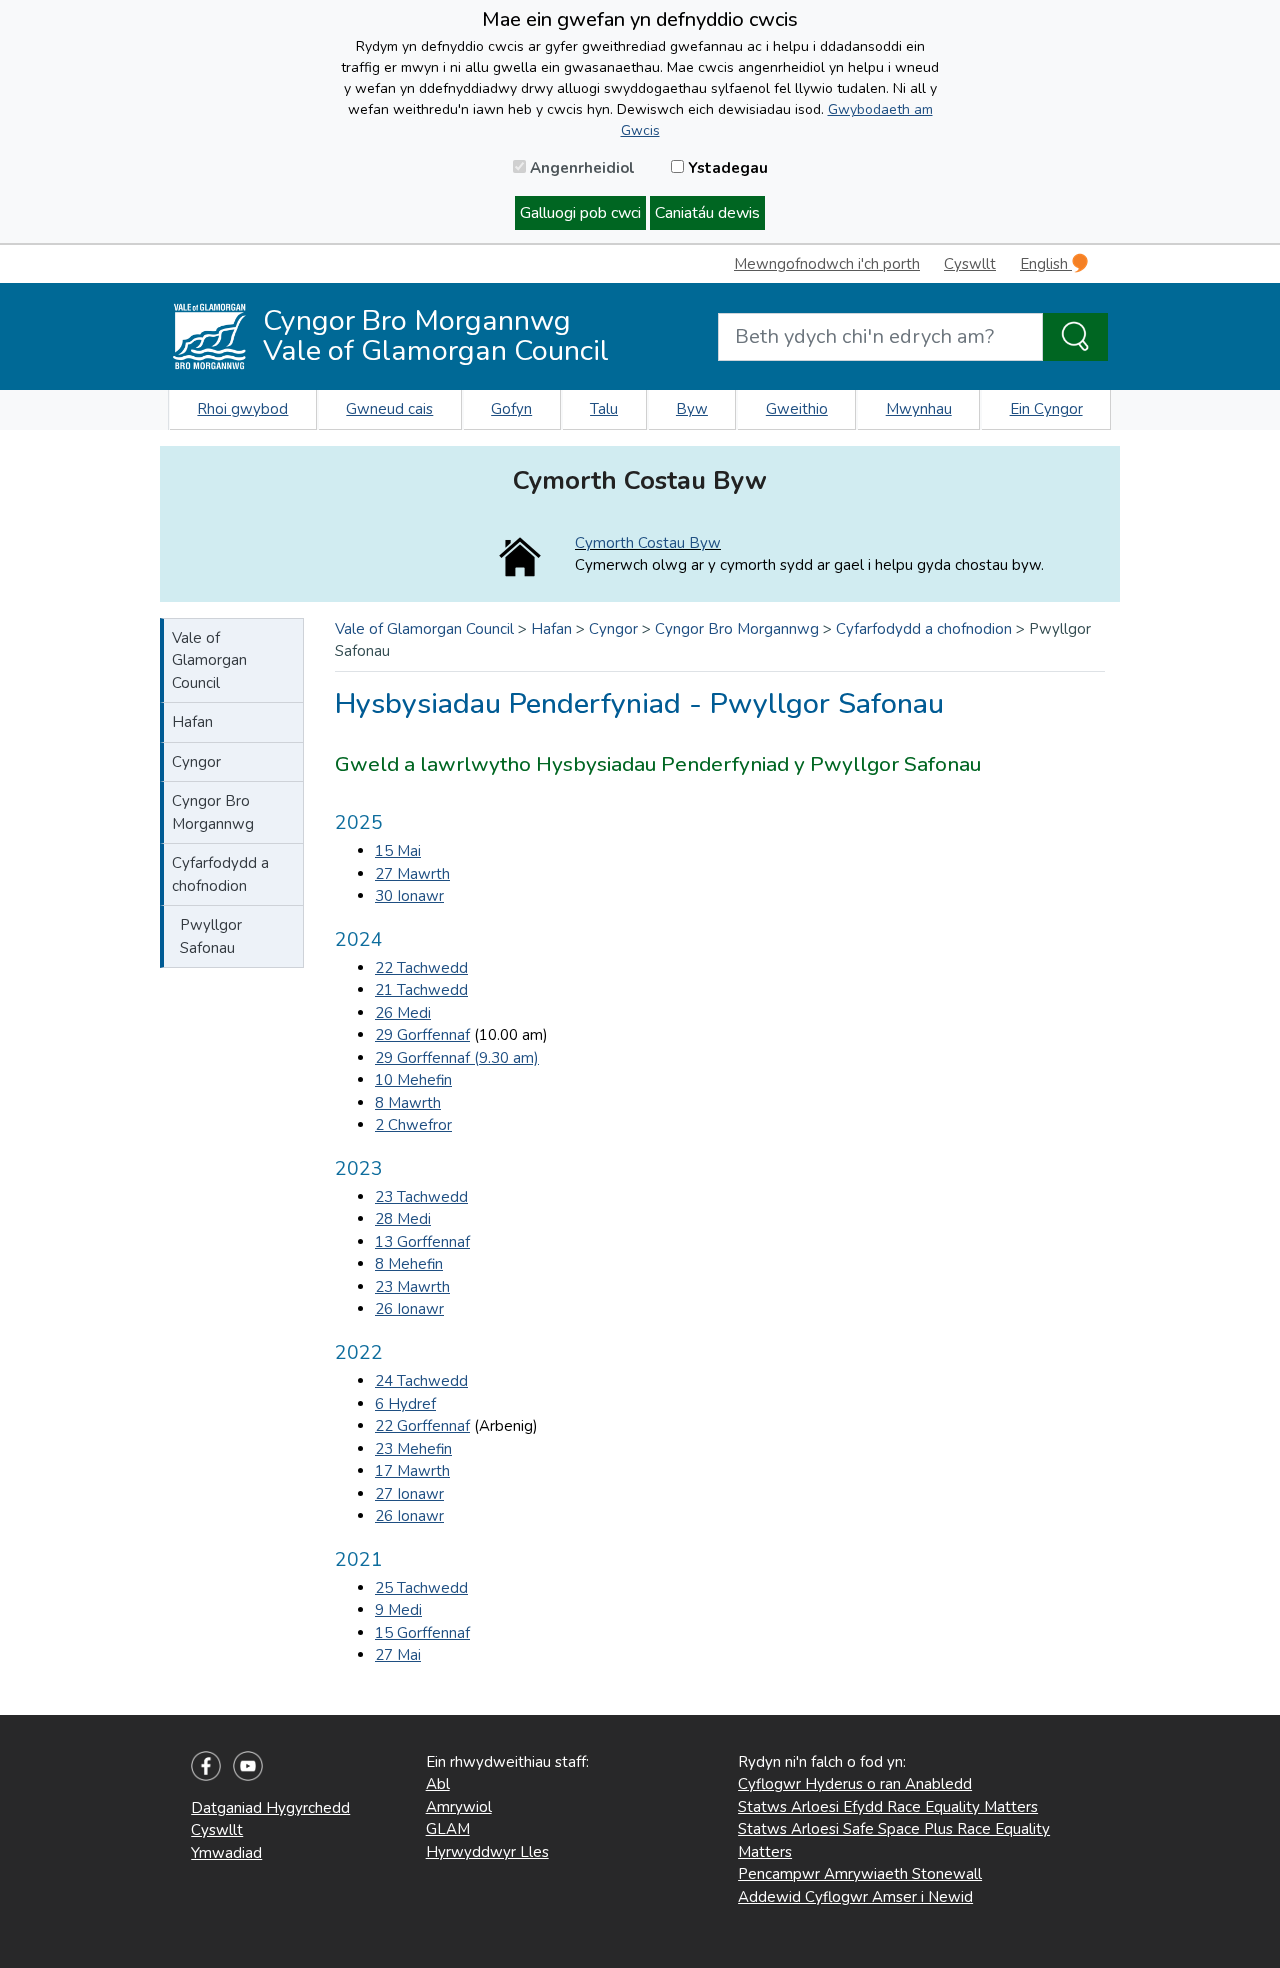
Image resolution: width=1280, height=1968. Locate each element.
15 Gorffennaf (422, 1633)
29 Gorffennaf (422, 1035)
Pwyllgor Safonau (211, 936)
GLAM (448, 1829)
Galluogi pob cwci (580, 213)
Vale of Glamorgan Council (209, 660)
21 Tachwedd (421, 990)
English (1046, 264)
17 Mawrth (412, 1471)
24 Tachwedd (421, 1381)
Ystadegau (726, 168)
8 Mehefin (409, 1264)
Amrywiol (459, 1807)
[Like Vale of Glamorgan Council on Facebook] (206, 1764)
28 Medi (403, 1219)
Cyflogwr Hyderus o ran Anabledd (855, 1784)
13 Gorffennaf (422, 1242)
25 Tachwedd (421, 1588)
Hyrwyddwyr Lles (487, 1852)
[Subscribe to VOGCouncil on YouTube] (248, 1764)
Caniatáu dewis (707, 213)
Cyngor (196, 762)
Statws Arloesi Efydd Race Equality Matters (888, 1807)
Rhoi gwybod (242, 409)
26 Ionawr (409, 1309)
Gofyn (511, 409)
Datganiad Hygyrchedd (270, 1808)
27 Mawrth (412, 874)
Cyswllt (970, 264)
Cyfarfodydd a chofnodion (220, 874)
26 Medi (403, 1013)
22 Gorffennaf (422, 1426)
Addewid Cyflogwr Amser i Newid (855, 1897)
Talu (604, 409)
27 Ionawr (409, 1494)
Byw (692, 409)
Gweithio (797, 409)
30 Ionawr (409, 896)
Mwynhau (919, 409)
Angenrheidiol (580, 168)
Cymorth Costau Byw (648, 543)
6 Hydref (405, 1404)
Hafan (192, 722)
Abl (438, 1784)
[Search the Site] (1075, 337)
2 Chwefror (413, 1125)
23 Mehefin (413, 1449)
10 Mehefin (413, 1080)
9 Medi (398, 1610)
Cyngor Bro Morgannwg (213, 812)
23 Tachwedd (421, 1197)
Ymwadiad (226, 1853)
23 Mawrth (412, 1287)
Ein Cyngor (1046, 409)
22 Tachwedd (421, 968)
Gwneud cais (389, 409)
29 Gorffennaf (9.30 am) (457, 1058)
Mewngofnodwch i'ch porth (827, 264)
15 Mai (398, 851)
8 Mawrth (408, 1103)
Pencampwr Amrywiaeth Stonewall (860, 1874)
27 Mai (398, 1655)
